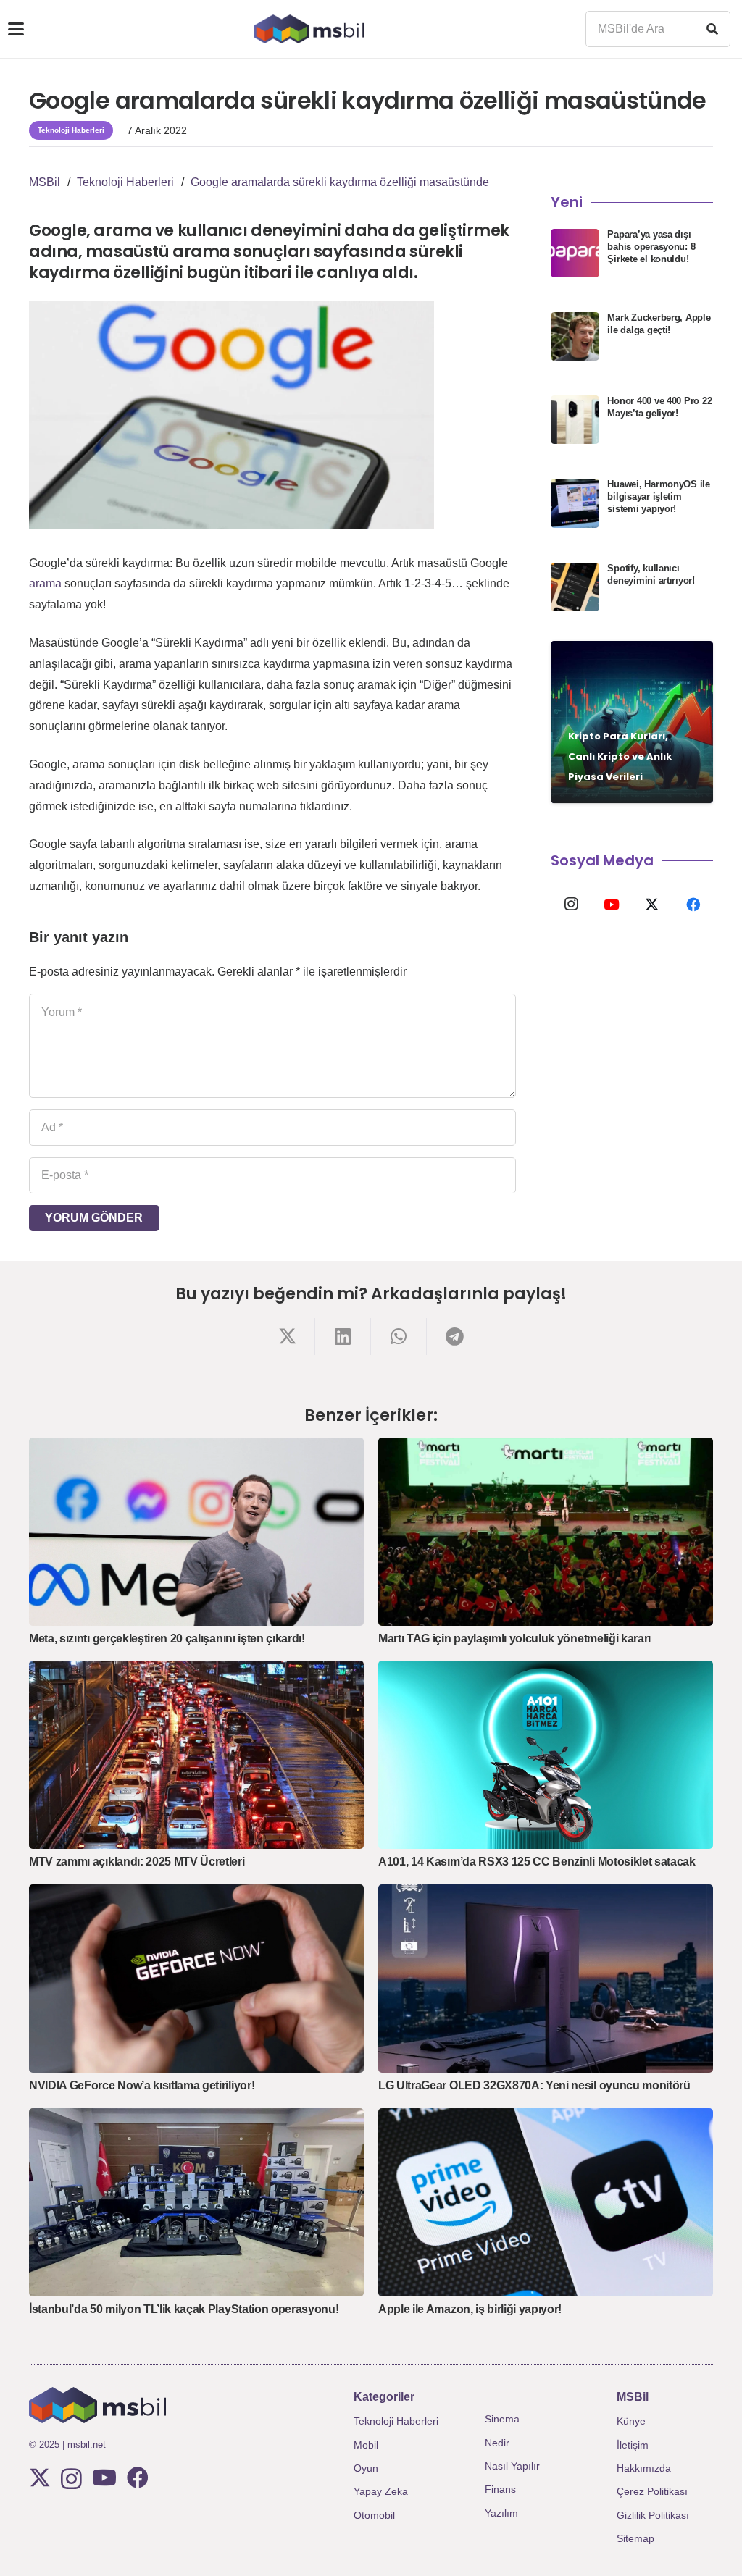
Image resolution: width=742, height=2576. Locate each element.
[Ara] (712, 29)
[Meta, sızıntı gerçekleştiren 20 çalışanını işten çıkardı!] (196, 1532)
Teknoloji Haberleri (396, 2421)
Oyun (366, 2468)
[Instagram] (571, 905)
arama (45, 583)
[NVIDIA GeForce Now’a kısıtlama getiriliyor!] (196, 1979)
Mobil (366, 2445)
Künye (631, 2421)
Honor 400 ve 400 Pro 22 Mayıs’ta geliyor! (659, 407)
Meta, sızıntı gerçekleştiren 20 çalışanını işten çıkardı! (167, 1639)
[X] (652, 905)
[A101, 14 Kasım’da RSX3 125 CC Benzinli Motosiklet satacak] (546, 1755)
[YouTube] (612, 905)
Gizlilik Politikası (653, 2515)
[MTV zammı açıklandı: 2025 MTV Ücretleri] (196, 1755)
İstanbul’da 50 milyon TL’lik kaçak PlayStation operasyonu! (184, 2309)
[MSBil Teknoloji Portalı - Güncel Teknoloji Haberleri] (309, 29)
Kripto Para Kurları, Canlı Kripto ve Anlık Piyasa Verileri (620, 756)
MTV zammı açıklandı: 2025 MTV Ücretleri (137, 1862)
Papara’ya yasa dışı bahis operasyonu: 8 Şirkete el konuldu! (651, 247)
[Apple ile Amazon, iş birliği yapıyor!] (546, 2202)
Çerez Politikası (652, 2491)
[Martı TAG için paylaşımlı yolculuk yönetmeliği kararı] (546, 1532)
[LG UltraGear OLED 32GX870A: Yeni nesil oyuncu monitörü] (546, 1979)
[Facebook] (693, 905)
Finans (500, 2489)
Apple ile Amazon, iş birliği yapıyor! (470, 2309)
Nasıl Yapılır (512, 2466)
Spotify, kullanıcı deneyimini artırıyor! (651, 574)
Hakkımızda (644, 2468)
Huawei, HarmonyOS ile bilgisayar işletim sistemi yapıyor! (659, 496)
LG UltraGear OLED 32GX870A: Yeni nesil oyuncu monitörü (534, 2085)
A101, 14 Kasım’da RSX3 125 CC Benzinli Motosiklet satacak (537, 1862)
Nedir (497, 2443)
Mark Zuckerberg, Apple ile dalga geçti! (659, 324)
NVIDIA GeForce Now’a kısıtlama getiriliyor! (142, 2085)
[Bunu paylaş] (287, 1337)
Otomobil (374, 2515)
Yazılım (501, 2513)
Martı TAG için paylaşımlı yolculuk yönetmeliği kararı (514, 1639)
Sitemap (635, 2538)
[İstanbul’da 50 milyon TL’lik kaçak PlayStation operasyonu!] (196, 2202)
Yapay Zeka (381, 2491)
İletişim (633, 2445)
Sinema (502, 2419)
